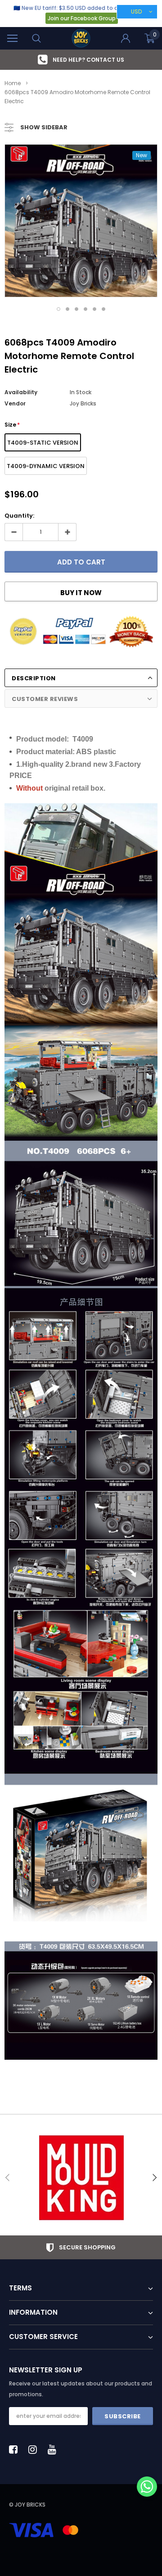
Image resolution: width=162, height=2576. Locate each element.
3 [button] (76, 309)
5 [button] (94, 309)
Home (13, 83)
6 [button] (103, 309)
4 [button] (85, 309)
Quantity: (19, 516)
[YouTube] (54, 2449)
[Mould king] (81, 2178)
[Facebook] (16, 2449)
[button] (147, 2487)
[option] (81, 60)
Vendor (15, 403)
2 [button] (67, 309)
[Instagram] (35, 2449)
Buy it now (81, 593)
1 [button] (58, 309)
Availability (21, 392)
